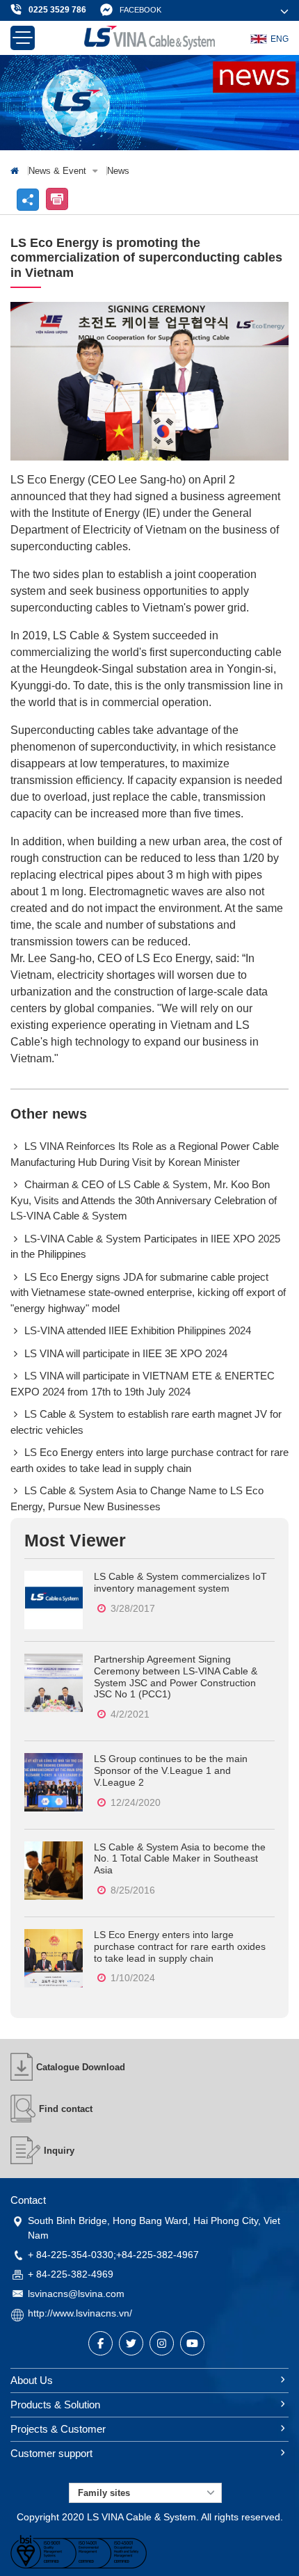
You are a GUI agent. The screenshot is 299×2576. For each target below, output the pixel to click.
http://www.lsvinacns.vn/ (80, 2313)
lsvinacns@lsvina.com (76, 2294)
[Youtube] (192, 2343)
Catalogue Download (81, 2067)
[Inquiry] (25, 2150)
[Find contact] (23, 2109)
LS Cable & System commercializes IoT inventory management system (180, 1582)
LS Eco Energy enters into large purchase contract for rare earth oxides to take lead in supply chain (180, 1946)
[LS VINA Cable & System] (149, 38)
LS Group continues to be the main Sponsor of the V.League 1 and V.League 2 (171, 1770)
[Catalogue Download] (22, 2067)
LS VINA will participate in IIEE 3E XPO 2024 (126, 1353)
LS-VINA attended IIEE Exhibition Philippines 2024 (138, 1330)
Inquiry (59, 2151)
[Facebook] (100, 2343)
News (118, 171)
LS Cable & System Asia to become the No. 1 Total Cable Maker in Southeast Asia (180, 1859)
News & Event (59, 171)
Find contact (66, 2109)
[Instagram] (162, 2343)
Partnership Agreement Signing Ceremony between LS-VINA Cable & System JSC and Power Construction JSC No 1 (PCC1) (176, 1677)
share (28, 200)
